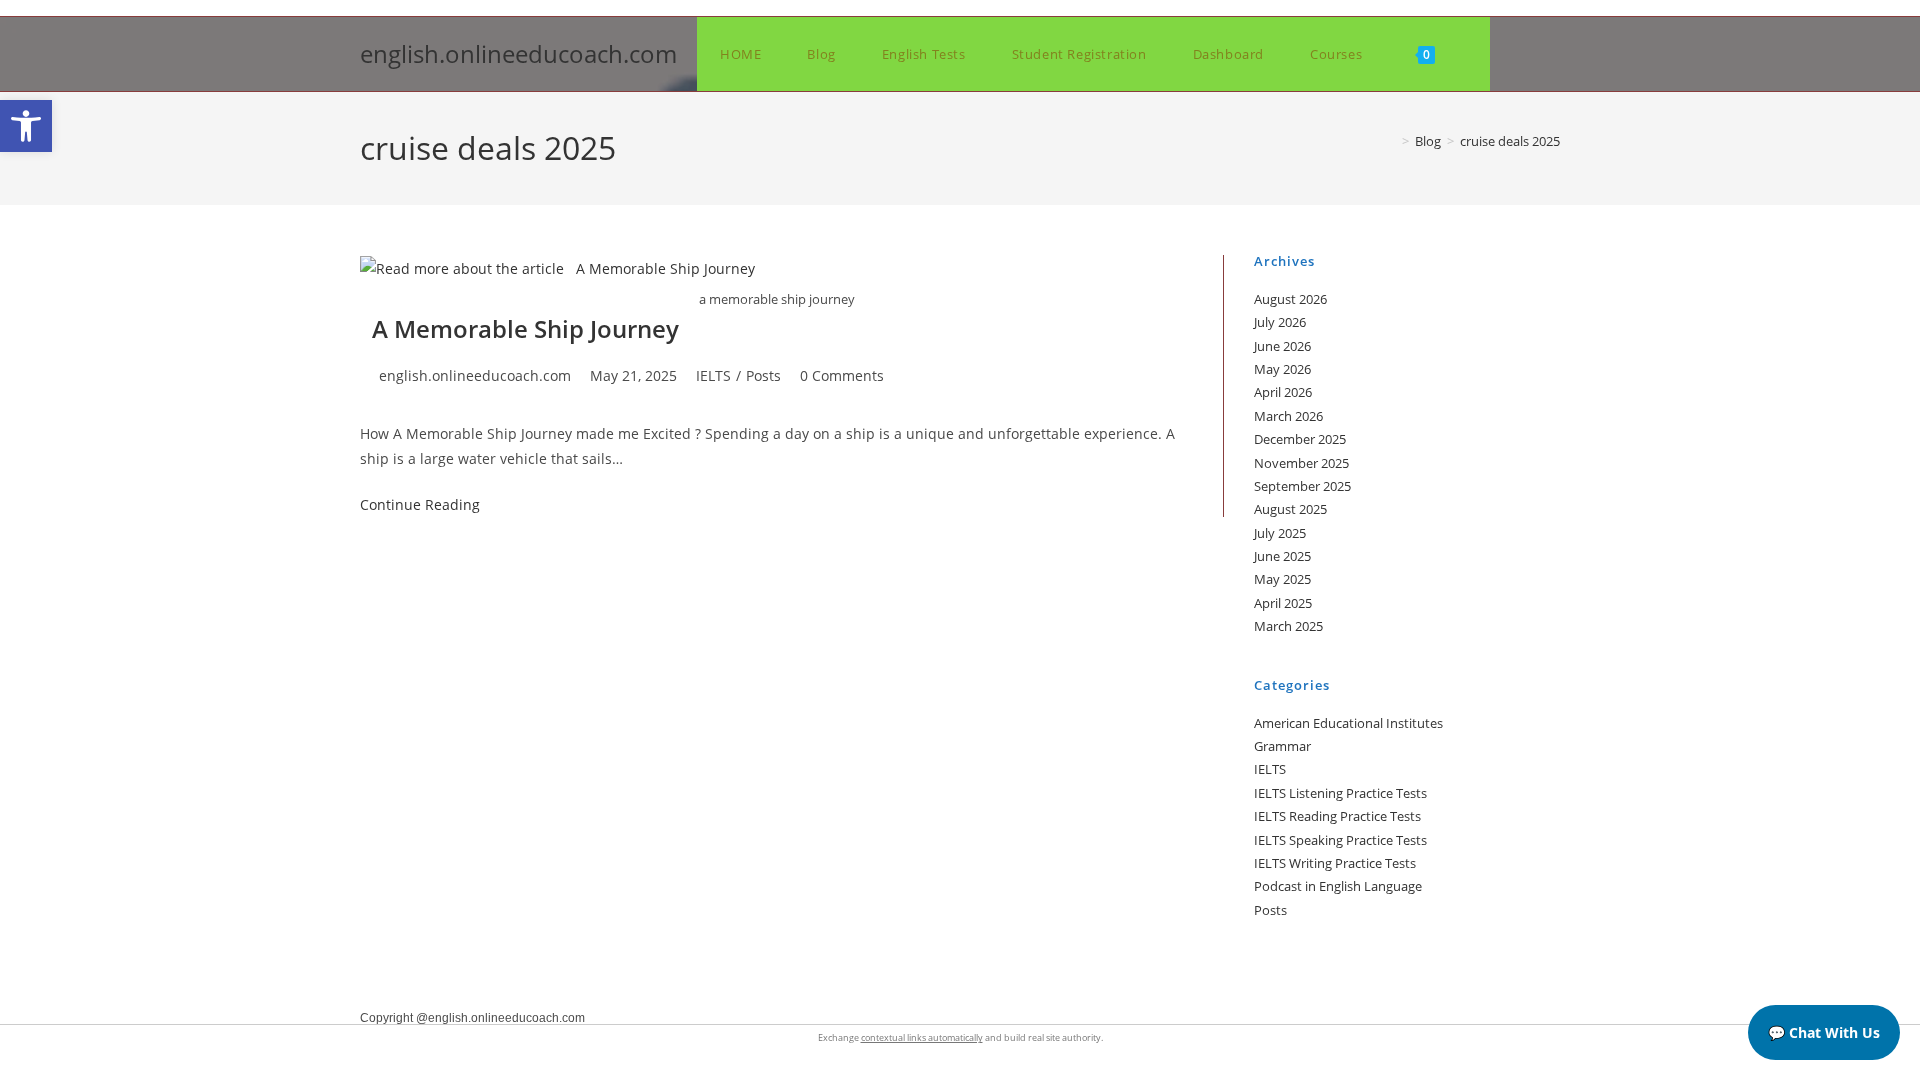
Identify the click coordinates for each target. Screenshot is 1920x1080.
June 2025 (1282, 556)
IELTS (713, 375)
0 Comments (842, 375)
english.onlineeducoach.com (518, 53)
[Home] (1391, 141)
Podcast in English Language (1338, 886)
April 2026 (1283, 392)
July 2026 (1280, 322)
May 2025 (1282, 579)
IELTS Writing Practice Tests (1335, 863)
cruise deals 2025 (1510, 141)
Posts (763, 375)
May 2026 (1282, 369)
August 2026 (1290, 299)
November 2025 (1301, 463)
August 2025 (1290, 509)
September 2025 (1302, 486)
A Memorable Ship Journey (519, 328)
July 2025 (1280, 533)
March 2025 (1288, 626)
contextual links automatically (922, 1037)
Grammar (1282, 746)
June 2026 (1282, 346)
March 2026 (1288, 416)
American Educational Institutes (1348, 723)
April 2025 (1283, 603)
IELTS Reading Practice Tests (1337, 816)
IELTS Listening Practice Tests (1340, 793)
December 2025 (1300, 439)
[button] (26, 126)
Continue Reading (420, 504)
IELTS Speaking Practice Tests (1340, 840)
